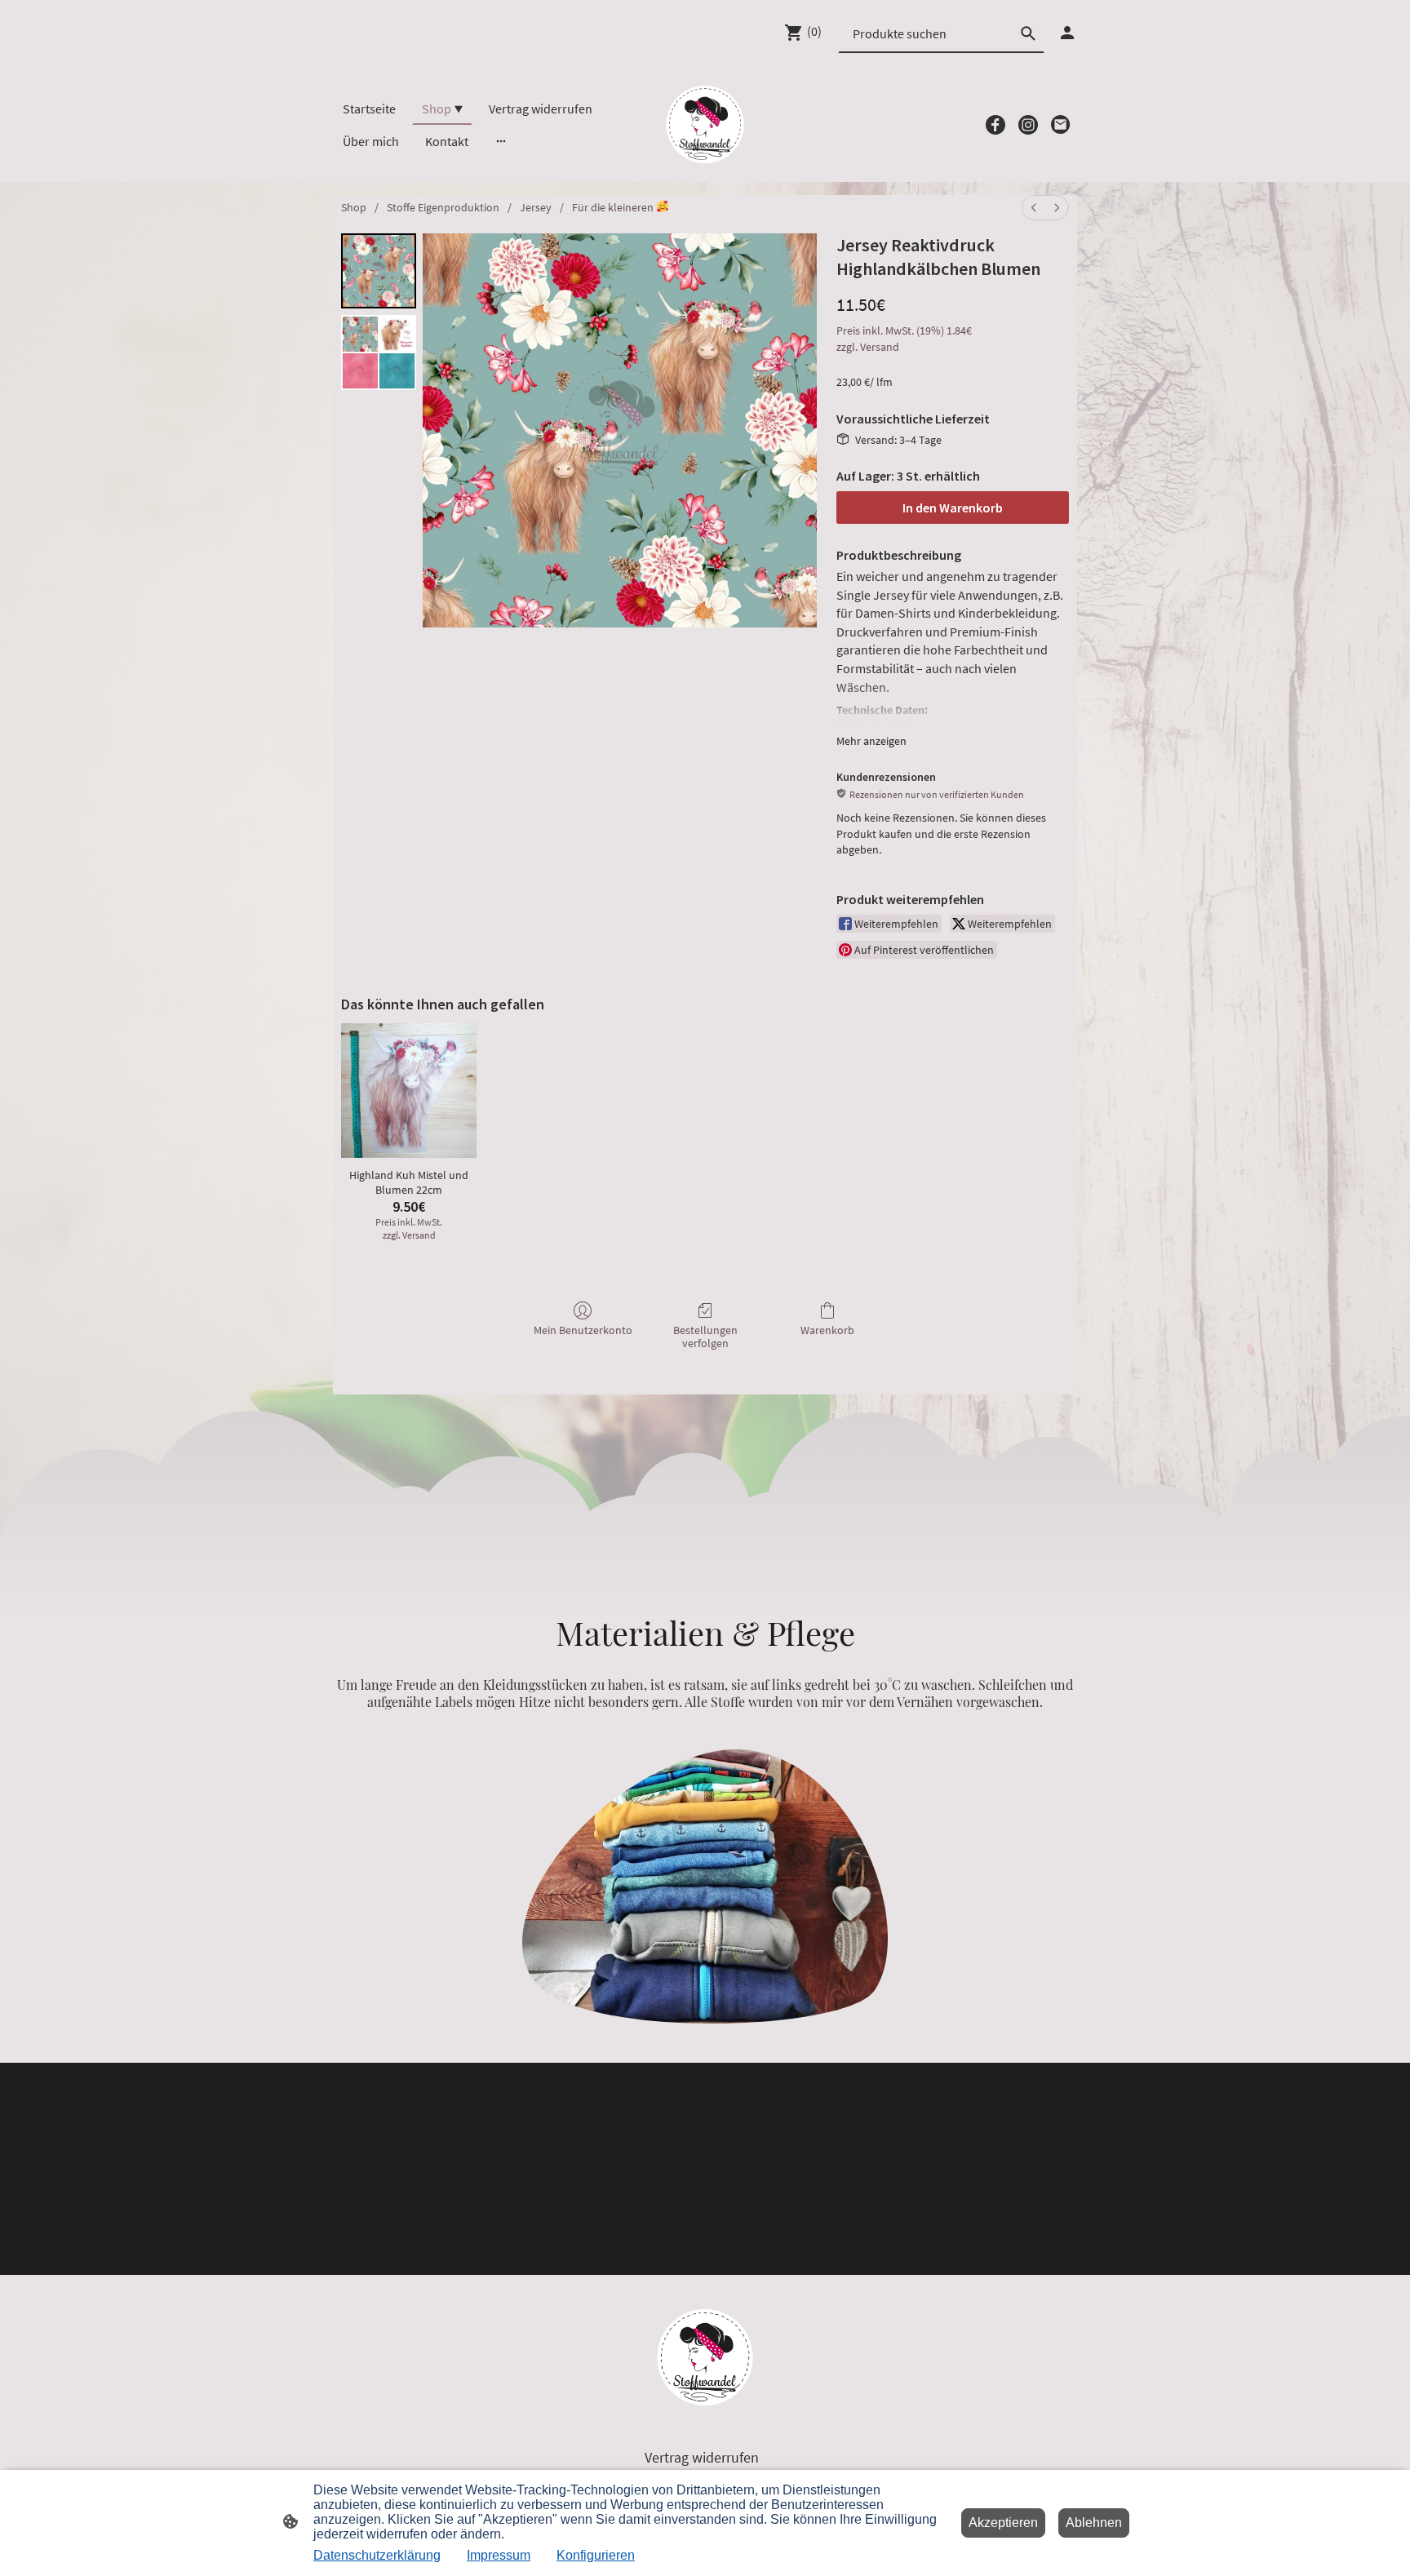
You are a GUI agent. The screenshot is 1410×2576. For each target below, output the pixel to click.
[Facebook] (995, 125)
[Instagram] (1028, 125)
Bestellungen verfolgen (705, 1337)
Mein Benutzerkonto (583, 1330)
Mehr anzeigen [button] (871, 741)
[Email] (1061, 125)
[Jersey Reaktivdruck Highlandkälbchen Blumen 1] (379, 352)
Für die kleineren (614, 207)
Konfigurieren (596, 2555)
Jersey (536, 207)
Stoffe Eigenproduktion (443, 207)
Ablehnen (1094, 2523)
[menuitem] (1034, 208)
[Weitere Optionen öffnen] (501, 141)
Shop (354, 207)
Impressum (499, 2555)
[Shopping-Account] (1067, 33)
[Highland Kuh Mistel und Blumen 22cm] (409, 1091)
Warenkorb (827, 1330)
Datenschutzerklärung (377, 2555)
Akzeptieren (1003, 2523)
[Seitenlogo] (705, 124)
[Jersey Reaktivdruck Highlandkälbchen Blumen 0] (379, 271)
